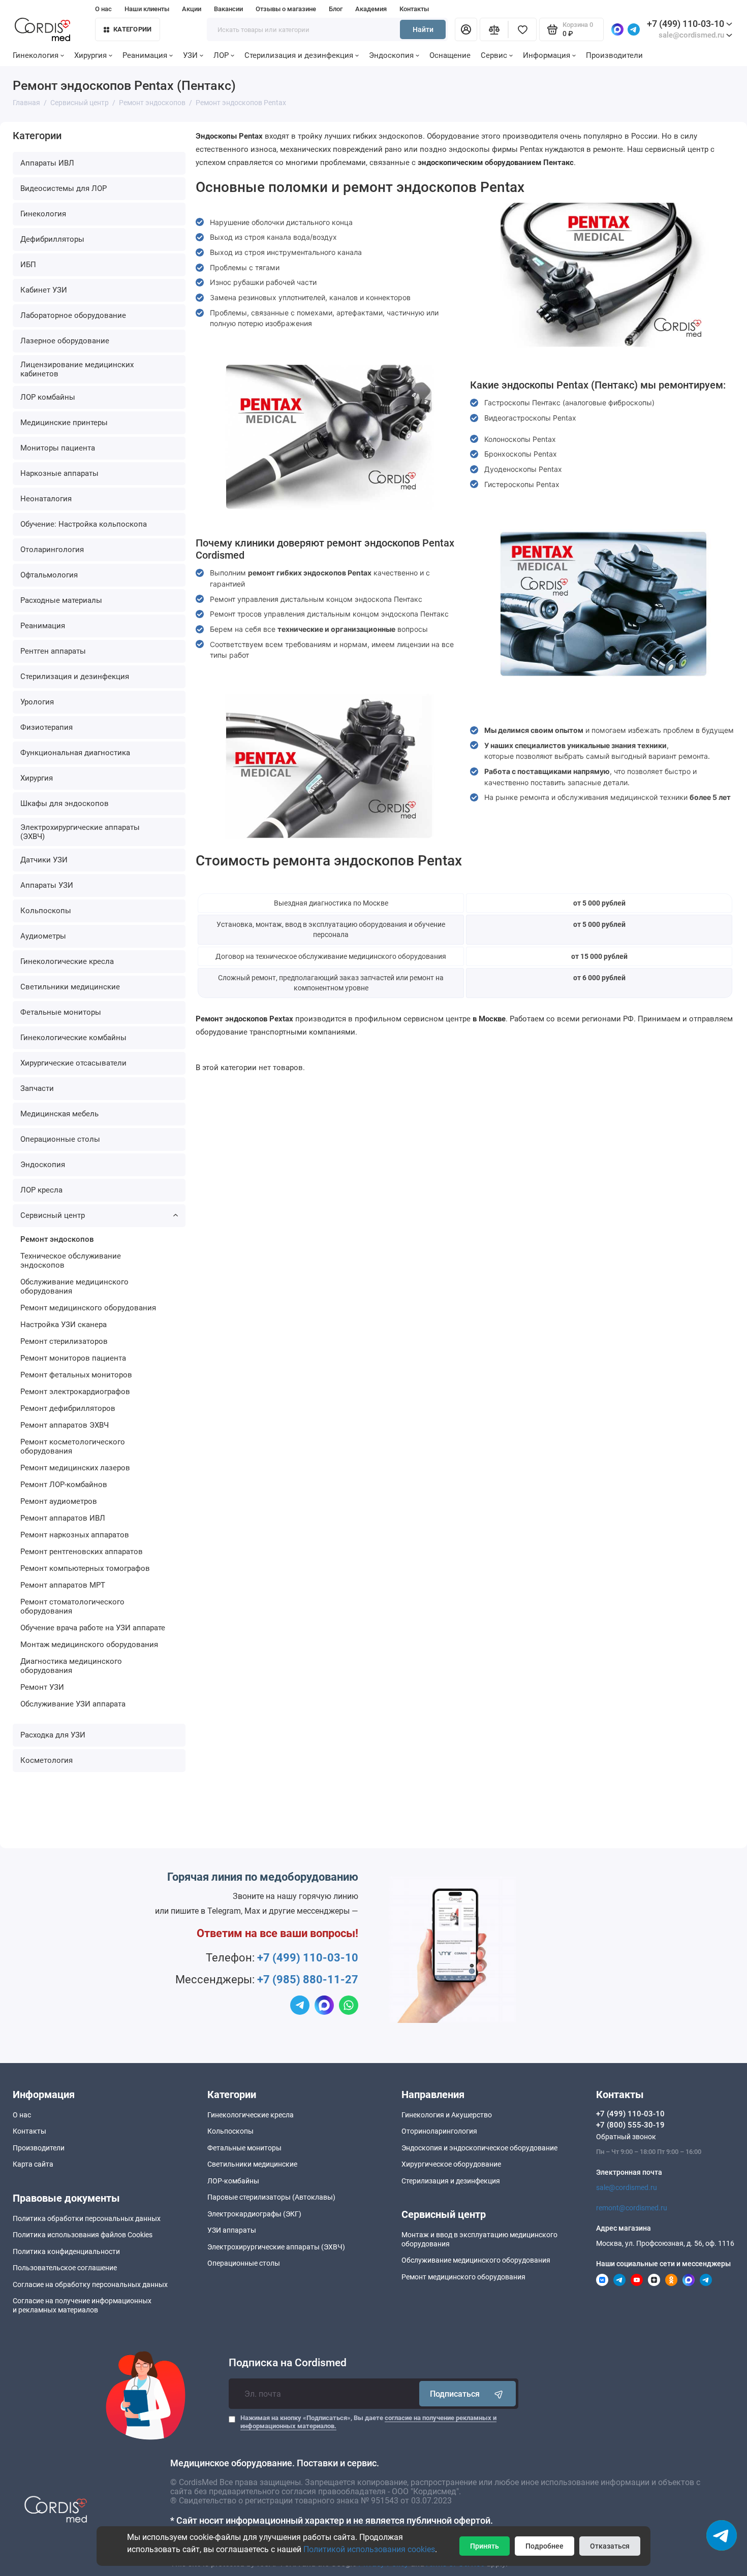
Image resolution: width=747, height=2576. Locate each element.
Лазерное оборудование (65, 341)
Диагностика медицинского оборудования (71, 1666)
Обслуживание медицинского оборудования (74, 1286)
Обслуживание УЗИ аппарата (73, 1704)
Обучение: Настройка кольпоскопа (84, 524)
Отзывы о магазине (286, 9)
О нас (103, 9)
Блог (336, 9)
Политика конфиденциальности (66, 2251)
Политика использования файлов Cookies (83, 2235)
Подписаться (455, 2394)
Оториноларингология (439, 2131)
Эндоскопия (391, 55)
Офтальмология (49, 575)
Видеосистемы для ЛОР (64, 188)
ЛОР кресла (41, 1190)
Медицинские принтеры (64, 423)
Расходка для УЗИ (53, 1735)
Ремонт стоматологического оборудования (72, 1606)
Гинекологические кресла (67, 961)
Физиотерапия (46, 727)
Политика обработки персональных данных (87, 2218)
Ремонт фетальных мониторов (76, 1375)
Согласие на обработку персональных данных (90, 2284)
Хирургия (90, 55)
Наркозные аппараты (59, 473)
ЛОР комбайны (48, 397)
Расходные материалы (61, 600)
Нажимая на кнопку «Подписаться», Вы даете (368, 2422)
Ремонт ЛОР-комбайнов (64, 1485)
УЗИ (190, 55)
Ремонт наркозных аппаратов (75, 1535)
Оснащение (450, 55)
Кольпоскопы (46, 911)
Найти (423, 29)
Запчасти (37, 1088)
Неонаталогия (46, 499)
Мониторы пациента (58, 448)
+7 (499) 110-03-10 (686, 24)
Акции (192, 9)
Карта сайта (33, 2164)
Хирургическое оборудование (451, 2164)
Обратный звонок (626, 2137)
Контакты (414, 9)
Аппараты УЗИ (47, 885)
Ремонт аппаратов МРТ (63, 1585)
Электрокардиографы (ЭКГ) (254, 2214)
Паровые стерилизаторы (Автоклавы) (271, 2197)
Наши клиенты (147, 9)
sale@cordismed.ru (627, 2187)
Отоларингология (52, 550)
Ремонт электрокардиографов (75, 1392)
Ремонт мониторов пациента (73, 1358)
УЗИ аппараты (232, 2230)
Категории (132, 29)
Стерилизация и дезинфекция (299, 55)
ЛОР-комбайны (233, 2181)
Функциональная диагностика (75, 753)
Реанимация (145, 55)
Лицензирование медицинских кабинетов (77, 369)
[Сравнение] (494, 29)
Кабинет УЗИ (44, 290)
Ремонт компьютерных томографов (85, 1568)
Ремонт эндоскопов (57, 1239)
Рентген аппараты (53, 651)
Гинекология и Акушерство (447, 2115)
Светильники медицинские (70, 987)
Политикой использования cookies (369, 2549)
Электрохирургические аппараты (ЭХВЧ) (80, 832)
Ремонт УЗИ (42, 1687)
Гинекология (36, 55)
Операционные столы (60, 1139)
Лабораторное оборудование (73, 315)
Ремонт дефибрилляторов (68, 1408)
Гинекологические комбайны (73, 1038)
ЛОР (221, 55)
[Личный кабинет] (466, 29)
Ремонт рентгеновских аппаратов (82, 1552)
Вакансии (228, 9)
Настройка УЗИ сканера (64, 1325)
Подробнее (544, 2546)
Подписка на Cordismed (288, 2363)
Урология (37, 702)
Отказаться (610, 2546)
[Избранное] (522, 29)
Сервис (494, 55)
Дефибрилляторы (52, 239)
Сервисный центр (53, 1215)
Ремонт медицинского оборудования (88, 1308)
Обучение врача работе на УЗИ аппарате (93, 1628)
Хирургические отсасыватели (73, 1063)
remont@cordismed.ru (632, 2208)
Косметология (46, 1760)
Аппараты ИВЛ (47, 163)
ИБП (28, 265)
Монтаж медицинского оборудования (89, 1645)
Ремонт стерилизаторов (64, 1341)
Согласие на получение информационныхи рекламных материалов (82, 2305)
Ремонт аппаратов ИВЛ (63, 1518)
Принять (485, 2546)
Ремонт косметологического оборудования (73, 1446)
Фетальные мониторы (61, 1012)
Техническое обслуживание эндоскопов (71, 1261)
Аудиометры (43, 936)
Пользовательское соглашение (65, 2268)
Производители (614, 55)
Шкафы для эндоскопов (65, 803)
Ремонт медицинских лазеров (75, 1468)
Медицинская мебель (59, 1114)
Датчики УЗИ (44, 860)
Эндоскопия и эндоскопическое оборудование (479, 2148)
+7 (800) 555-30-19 (630, 2125)
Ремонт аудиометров (59, 1501)
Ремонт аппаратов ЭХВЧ (65, 1425)
